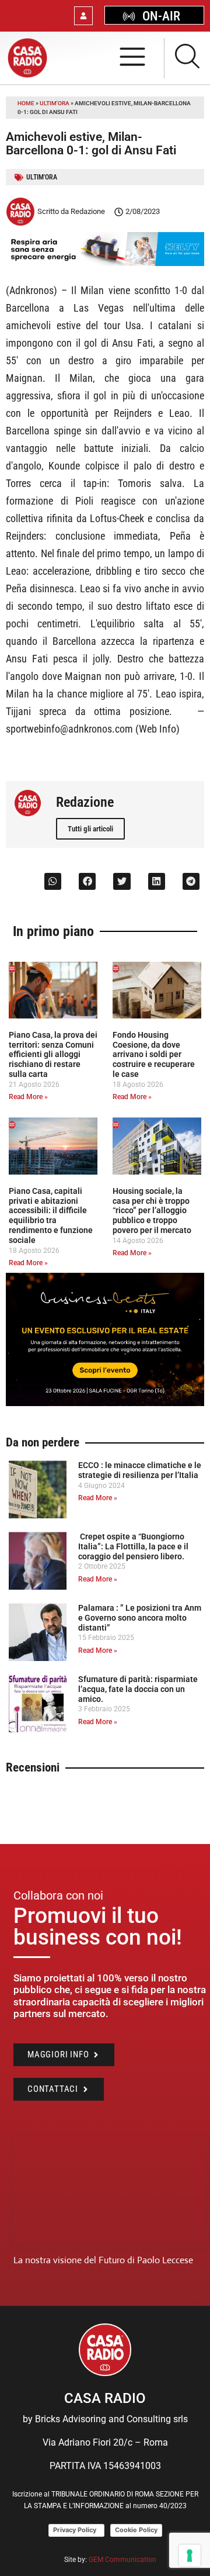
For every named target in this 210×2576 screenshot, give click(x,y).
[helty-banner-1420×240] (105, 263)
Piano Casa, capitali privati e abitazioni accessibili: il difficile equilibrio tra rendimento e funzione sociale (51, 1216)
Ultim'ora (55, 103)
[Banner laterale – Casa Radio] (105, 1403)
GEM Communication (123, 2560)
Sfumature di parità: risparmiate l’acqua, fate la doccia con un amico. (138, 1689)
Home (26, 103)
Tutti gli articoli (90, 829)
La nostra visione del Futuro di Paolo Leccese (103, 2260)
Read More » (28, 1097)
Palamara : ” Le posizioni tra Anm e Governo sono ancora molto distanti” (140, 1618)
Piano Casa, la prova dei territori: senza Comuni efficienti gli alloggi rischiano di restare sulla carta (53, 1054)
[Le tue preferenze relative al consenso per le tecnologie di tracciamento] (190, 2556)
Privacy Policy (76, 2530)
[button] (53, 881)
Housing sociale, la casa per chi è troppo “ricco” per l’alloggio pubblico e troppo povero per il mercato (152, 1211)
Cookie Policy (136, 2530)
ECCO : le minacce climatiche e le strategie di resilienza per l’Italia (140, 1470)
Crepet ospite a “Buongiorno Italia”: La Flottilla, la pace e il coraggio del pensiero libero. (133, 1546)
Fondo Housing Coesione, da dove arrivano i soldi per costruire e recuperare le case (154, 1054)
